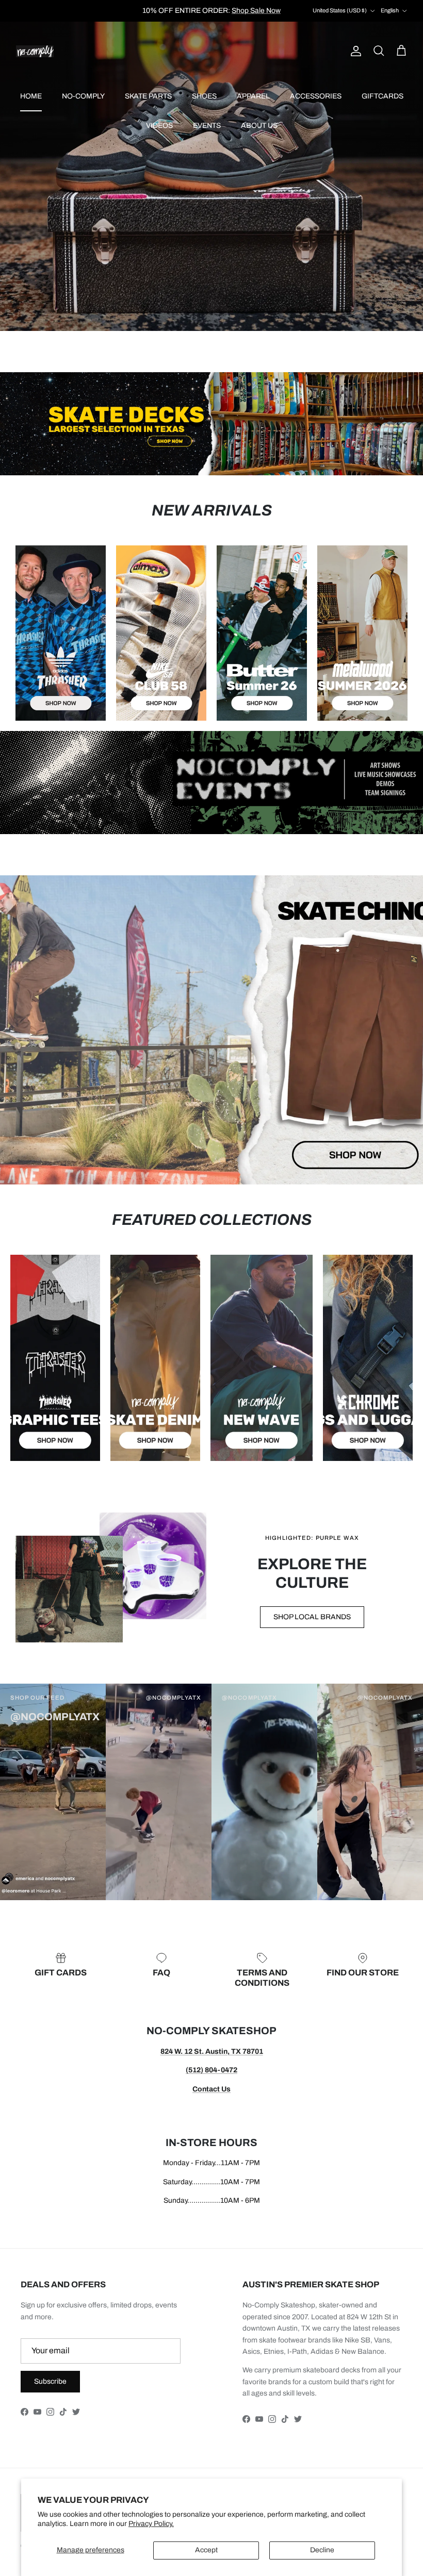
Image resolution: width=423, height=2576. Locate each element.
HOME (31, 96)
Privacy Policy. (151, 2524)
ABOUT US (259, 126)
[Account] (354, 51)
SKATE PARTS (148, 96)
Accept (206, 2550)
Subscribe (50, 2381)
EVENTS (207, 126)
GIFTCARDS (383, 96)
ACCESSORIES (316, 96)
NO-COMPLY (83, 96)
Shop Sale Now (256, 11)
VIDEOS (159, 126)
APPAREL (253, 96)
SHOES (204, 96)
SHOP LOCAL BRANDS (312, 1617)
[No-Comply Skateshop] (35, 51)
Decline (322, 2550)
